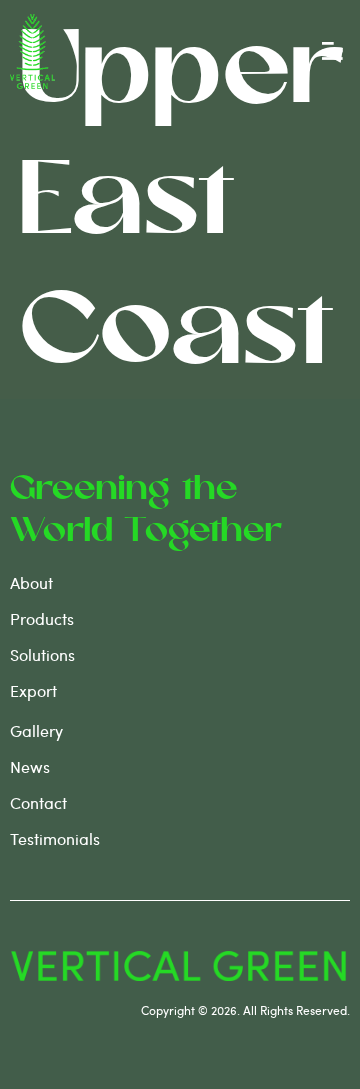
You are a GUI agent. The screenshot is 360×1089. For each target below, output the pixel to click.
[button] (332, 51)
